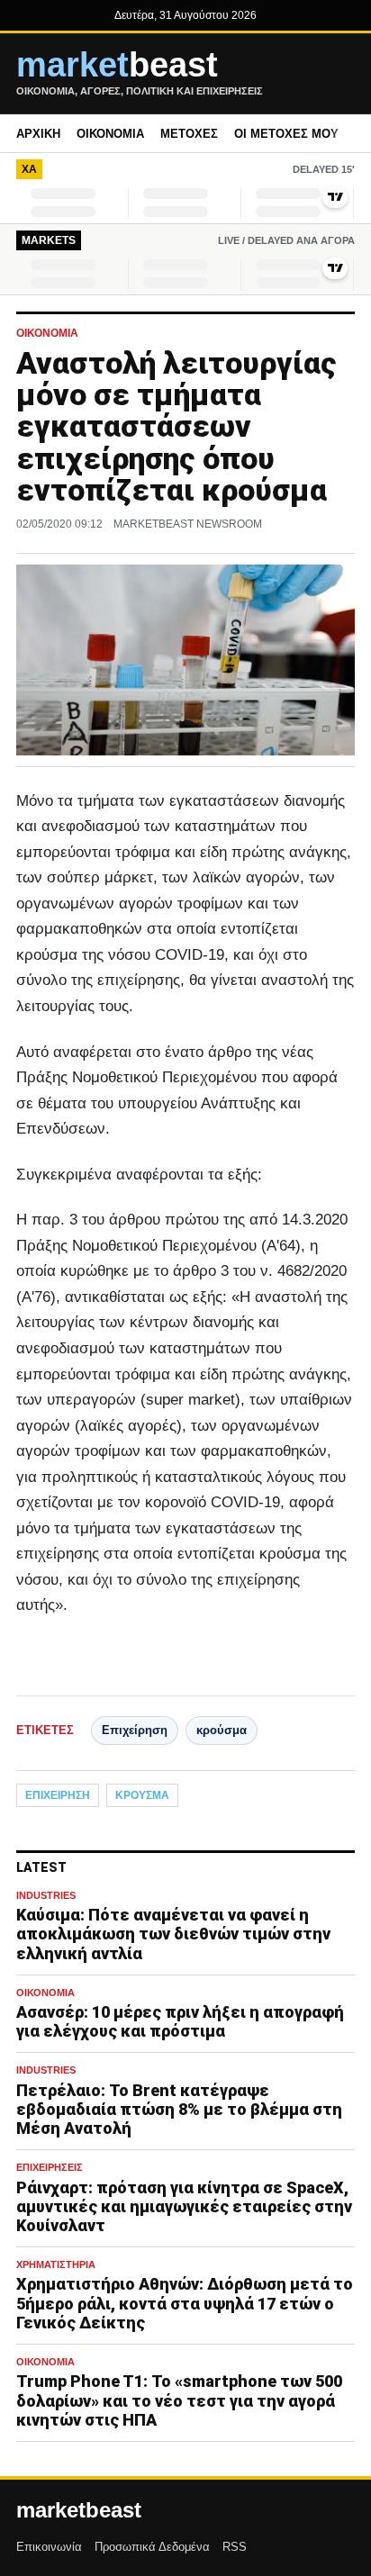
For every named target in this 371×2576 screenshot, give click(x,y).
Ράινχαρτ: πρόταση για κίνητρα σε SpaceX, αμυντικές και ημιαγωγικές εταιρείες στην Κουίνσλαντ (184, 2206)
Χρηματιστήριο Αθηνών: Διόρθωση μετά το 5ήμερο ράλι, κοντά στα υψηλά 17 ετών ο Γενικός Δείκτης (185, 2303)
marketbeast (79, 2510)
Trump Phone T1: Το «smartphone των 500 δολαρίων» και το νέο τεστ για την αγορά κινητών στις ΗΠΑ (179, 2400)
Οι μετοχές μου (286, 134)
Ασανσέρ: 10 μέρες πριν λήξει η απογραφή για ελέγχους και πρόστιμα (180, 2021)
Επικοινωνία (49, 2547)
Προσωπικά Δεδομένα (152, 2547)
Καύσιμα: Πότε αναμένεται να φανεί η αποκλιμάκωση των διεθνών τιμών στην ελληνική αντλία (173, 1934)
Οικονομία (110, 134)
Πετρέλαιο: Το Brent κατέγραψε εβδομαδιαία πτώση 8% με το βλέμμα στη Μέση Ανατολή (179, 2109)
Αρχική (38, 134)
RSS (235, 2547)
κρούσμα (222, 1730)
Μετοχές (189, 134)
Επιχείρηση (135, 1730)
